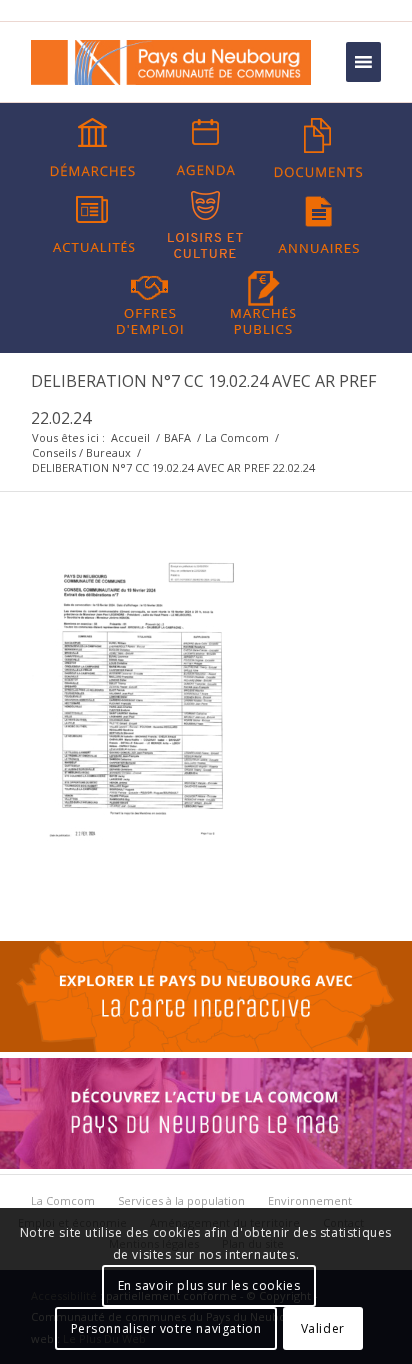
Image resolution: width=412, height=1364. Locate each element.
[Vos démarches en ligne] (93, 148)
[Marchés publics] (263, 301)
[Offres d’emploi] (150, 301)
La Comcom (237, 437)
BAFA (177, 437)
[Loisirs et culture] (206, 225)
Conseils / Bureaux (81, 452)
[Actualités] (93, 225)
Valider (323, 1328)
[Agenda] (206, 148)
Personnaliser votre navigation (166, 1328)
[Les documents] (319, 148)
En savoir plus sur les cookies (209, 1285)
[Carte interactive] (206, 1047)
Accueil (130, 437)
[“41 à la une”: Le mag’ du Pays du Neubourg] (206, 1164)
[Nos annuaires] (319, 225)
